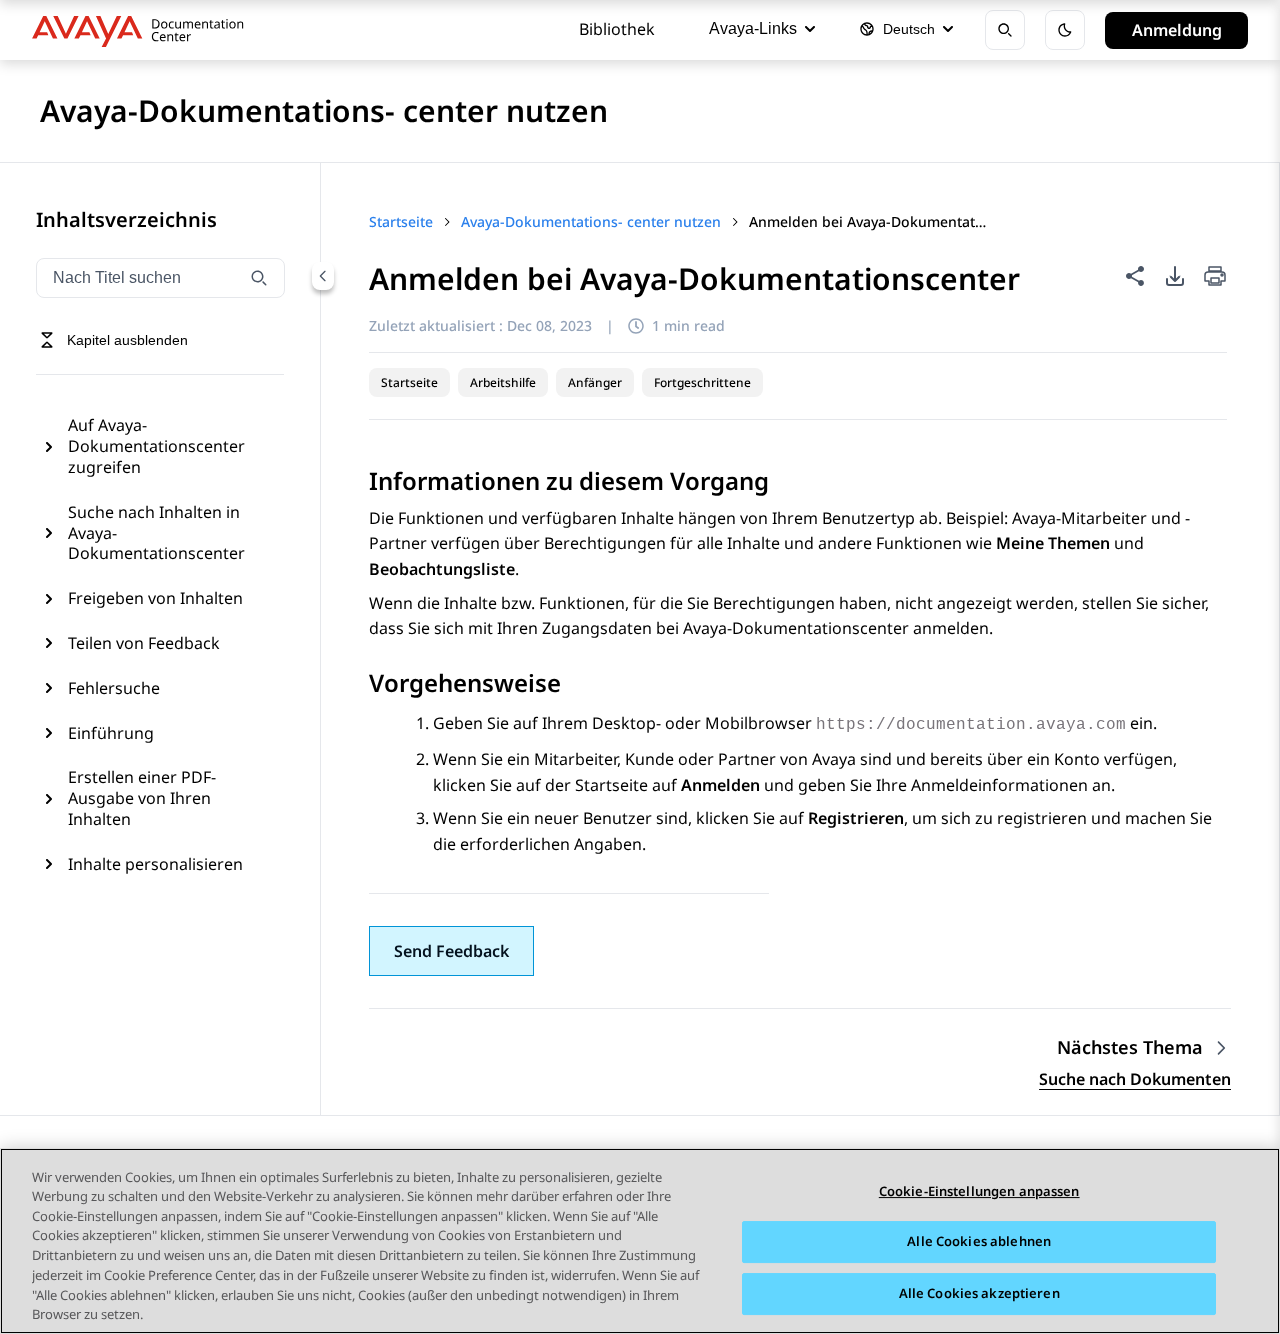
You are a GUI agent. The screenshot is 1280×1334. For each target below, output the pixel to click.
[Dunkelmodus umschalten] (1065, 30)
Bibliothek (617, 29)
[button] (451, 951)
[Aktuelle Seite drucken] (1215, 277)
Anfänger (595, 382)
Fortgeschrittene (702, 382)
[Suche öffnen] (1005, 30)
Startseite (409, 382)
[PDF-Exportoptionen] (1175, 276)
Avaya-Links (753, 28)
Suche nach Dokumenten (1135, 1079)
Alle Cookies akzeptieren (979, 1293)
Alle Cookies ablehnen (979, 1242)
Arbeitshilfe (503, 382)
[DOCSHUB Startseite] (143, 30)
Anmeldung (1177, 30)
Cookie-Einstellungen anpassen (979, 1191)
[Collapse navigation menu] (323, 276)
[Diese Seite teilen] (1135, 276)
